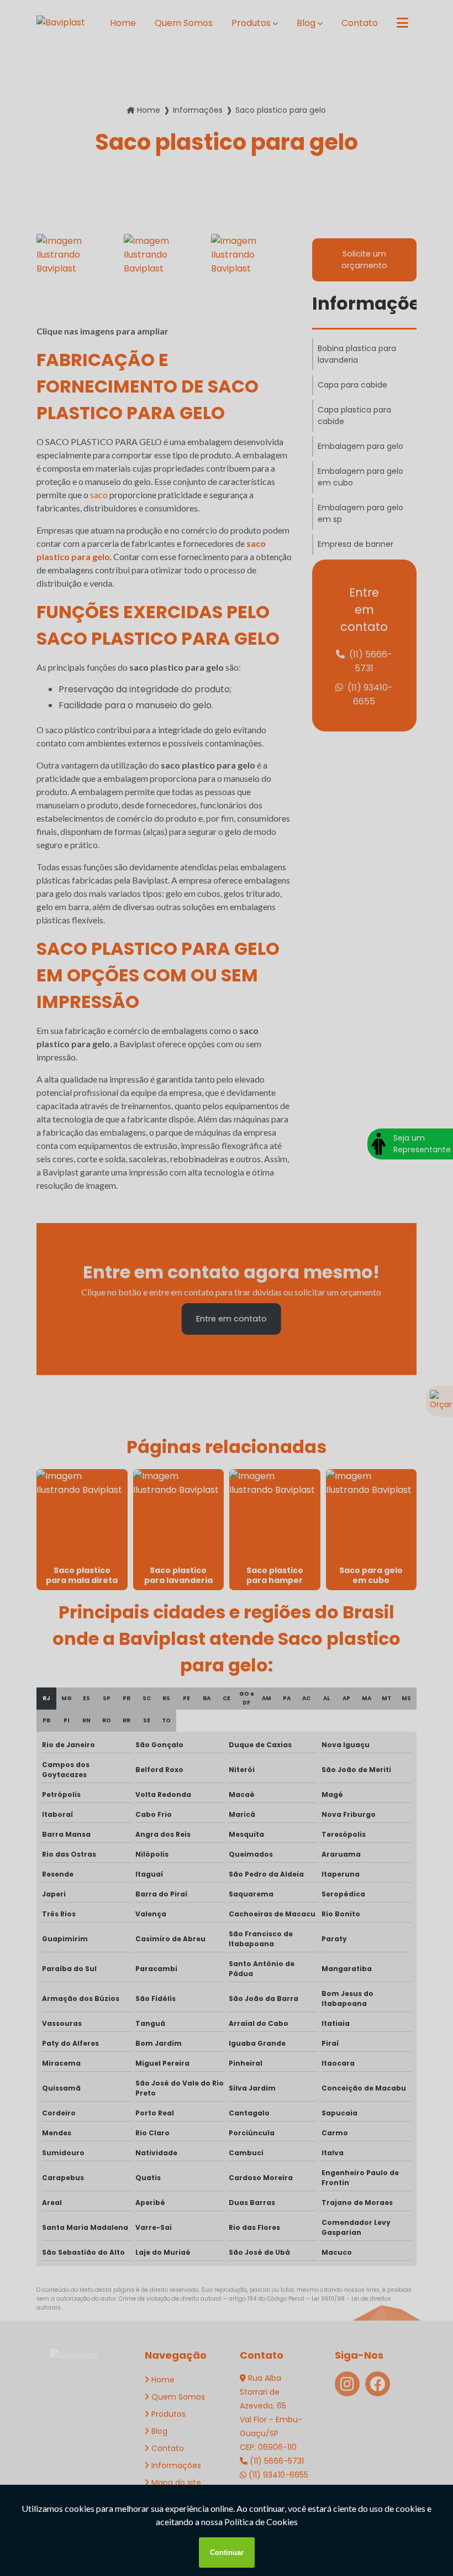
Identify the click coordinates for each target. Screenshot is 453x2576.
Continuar (227, 2553)
